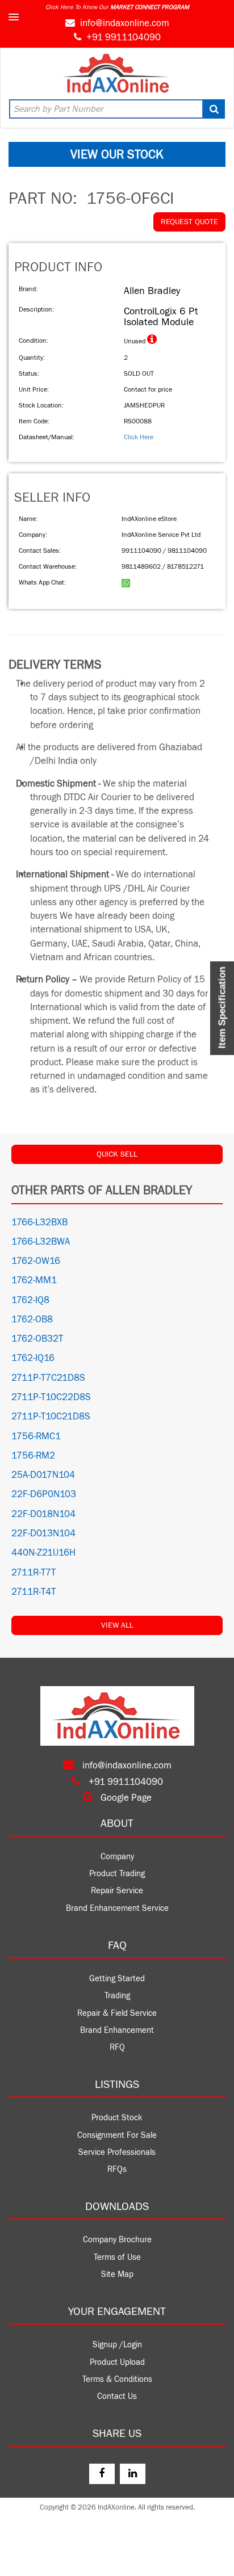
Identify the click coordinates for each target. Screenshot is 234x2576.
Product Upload (117, 2362)
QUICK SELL (117, 1154)
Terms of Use (117, 2257)
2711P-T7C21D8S (48, 1378)
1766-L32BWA (41, 1242)
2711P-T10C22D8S (51, 1397)
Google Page (125, 1798)
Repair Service (117, 1891)
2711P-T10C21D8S (51, 1417)
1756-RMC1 (36, 1436)
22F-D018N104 (43, 1514)
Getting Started (117, 1979)
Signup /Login (117, 2345)
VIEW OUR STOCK (117, 154)
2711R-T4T (34, 1592)
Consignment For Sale (117, 2135)
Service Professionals (117, 2152)
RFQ (117, 2047)
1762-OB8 (32, 1319)
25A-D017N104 (43, 1475)
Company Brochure (117, 2240)
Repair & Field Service (117, 2013)
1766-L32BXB (39, 1222)
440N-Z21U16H (43, 1553)
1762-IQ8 (30, 1300)
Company (117, 1857)
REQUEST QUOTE (189, 222)
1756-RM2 (33, 1456)
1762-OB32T (37, 1339)
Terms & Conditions (117, 2379)
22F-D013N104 (43, 1533)
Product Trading (117, 1874)
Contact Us (117, 2396)
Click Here (139, 437)
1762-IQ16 (33, 1358)
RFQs (117, 2169)
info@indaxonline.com (125, 23)
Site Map (117, 2274)
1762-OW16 (36, 1261)
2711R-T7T (34, 1573)
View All (117, 1625)
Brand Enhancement (117, 2030)
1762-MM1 (34, 1280)
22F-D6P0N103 (44, 1494)
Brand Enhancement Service (117, 1908)
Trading (117, 1996)
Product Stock (117, 2118)
